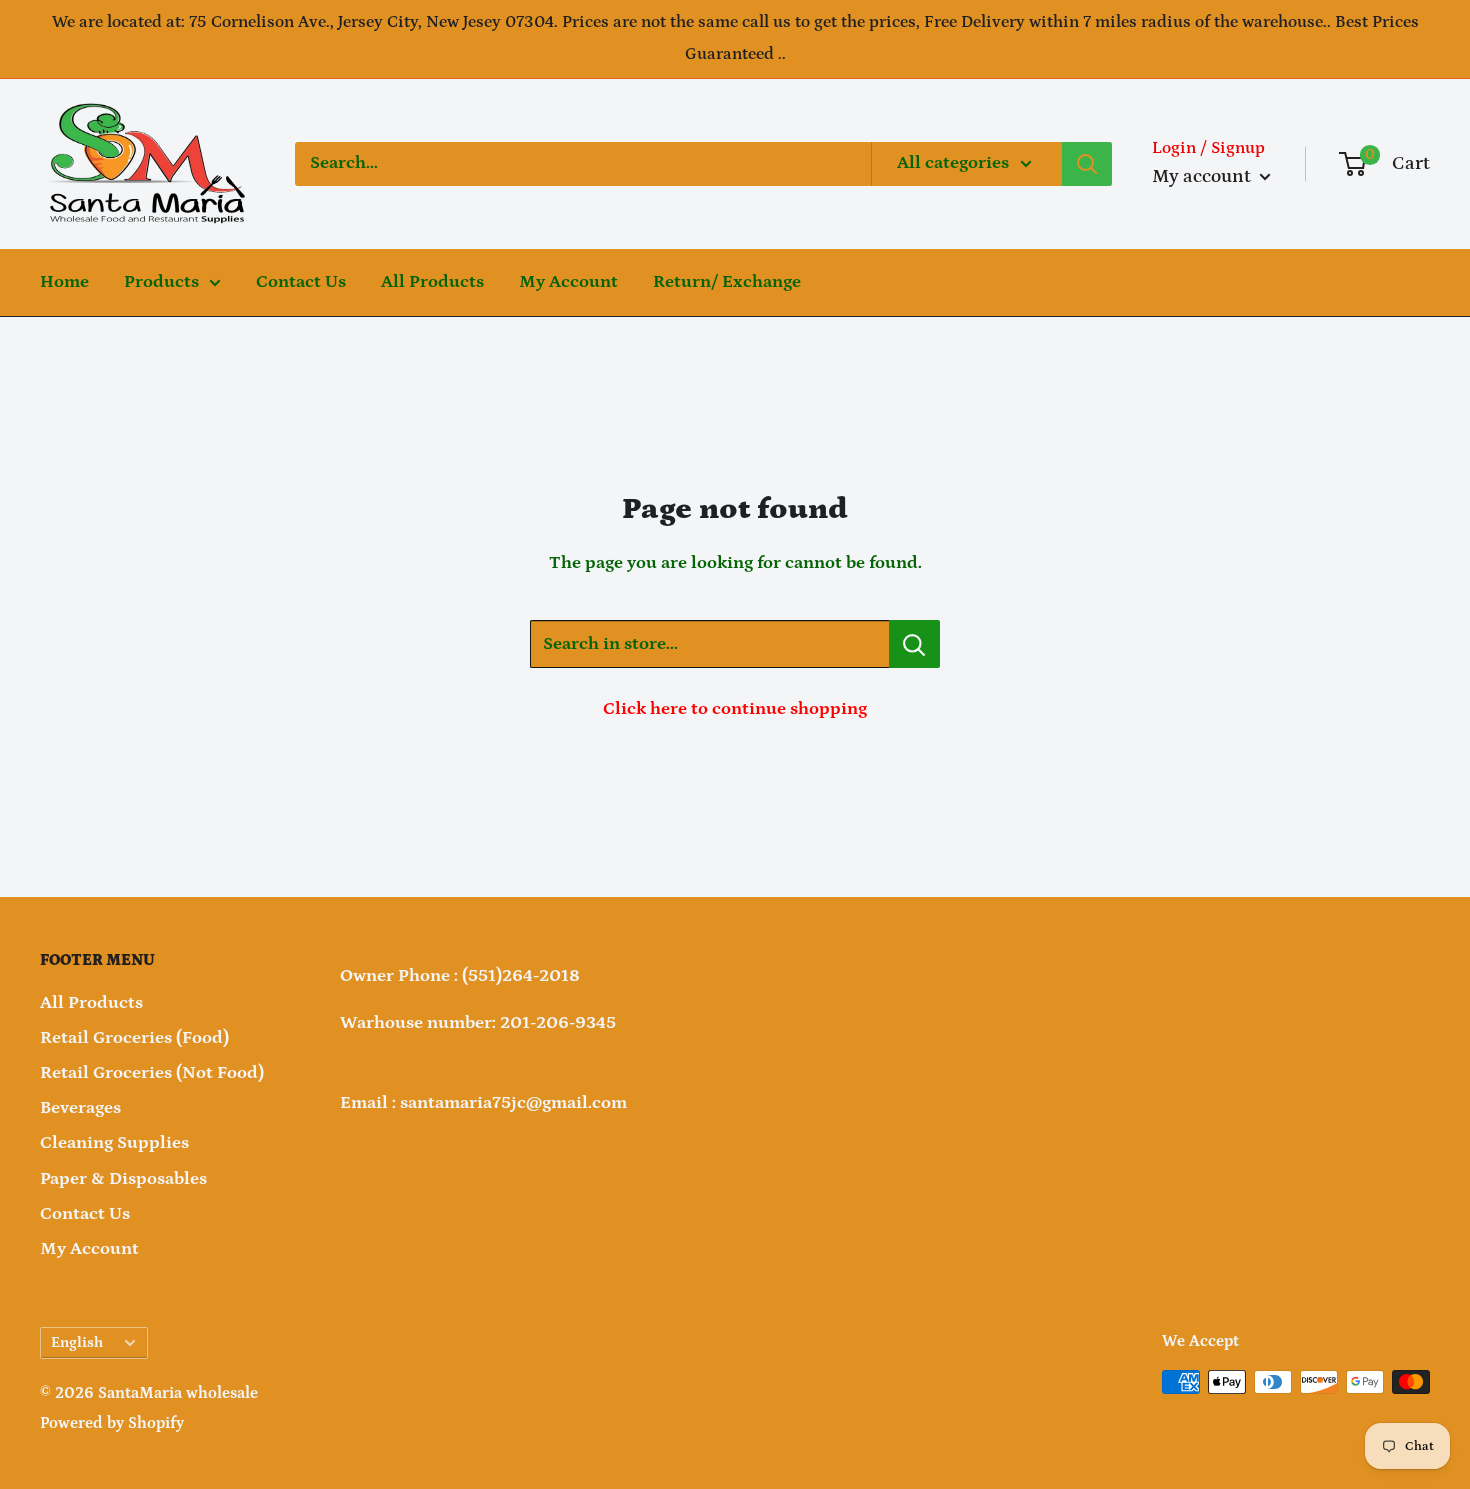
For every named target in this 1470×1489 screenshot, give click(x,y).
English (77, 1342)
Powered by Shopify (112, 1423)
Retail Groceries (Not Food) (152, 1073)
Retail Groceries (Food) (134, 1038)
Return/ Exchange (727, 282)
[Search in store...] (914, 644)
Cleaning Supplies (114, 1143)
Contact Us (301, 282)
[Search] (1087, 164)
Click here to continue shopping (735, 709)
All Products (432, 282)
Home (64, 282)
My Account (568, 282)
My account (1203, 176)
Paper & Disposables (123, 1179)
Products (161, 282)
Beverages (80, 1108)
